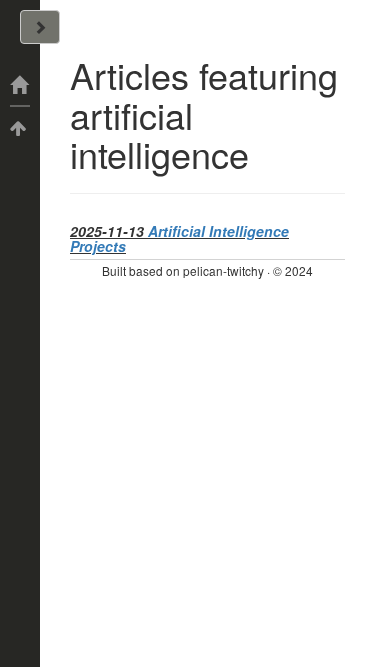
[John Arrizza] (20, 85)
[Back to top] (20, 127)
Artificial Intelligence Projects (179, 238)
